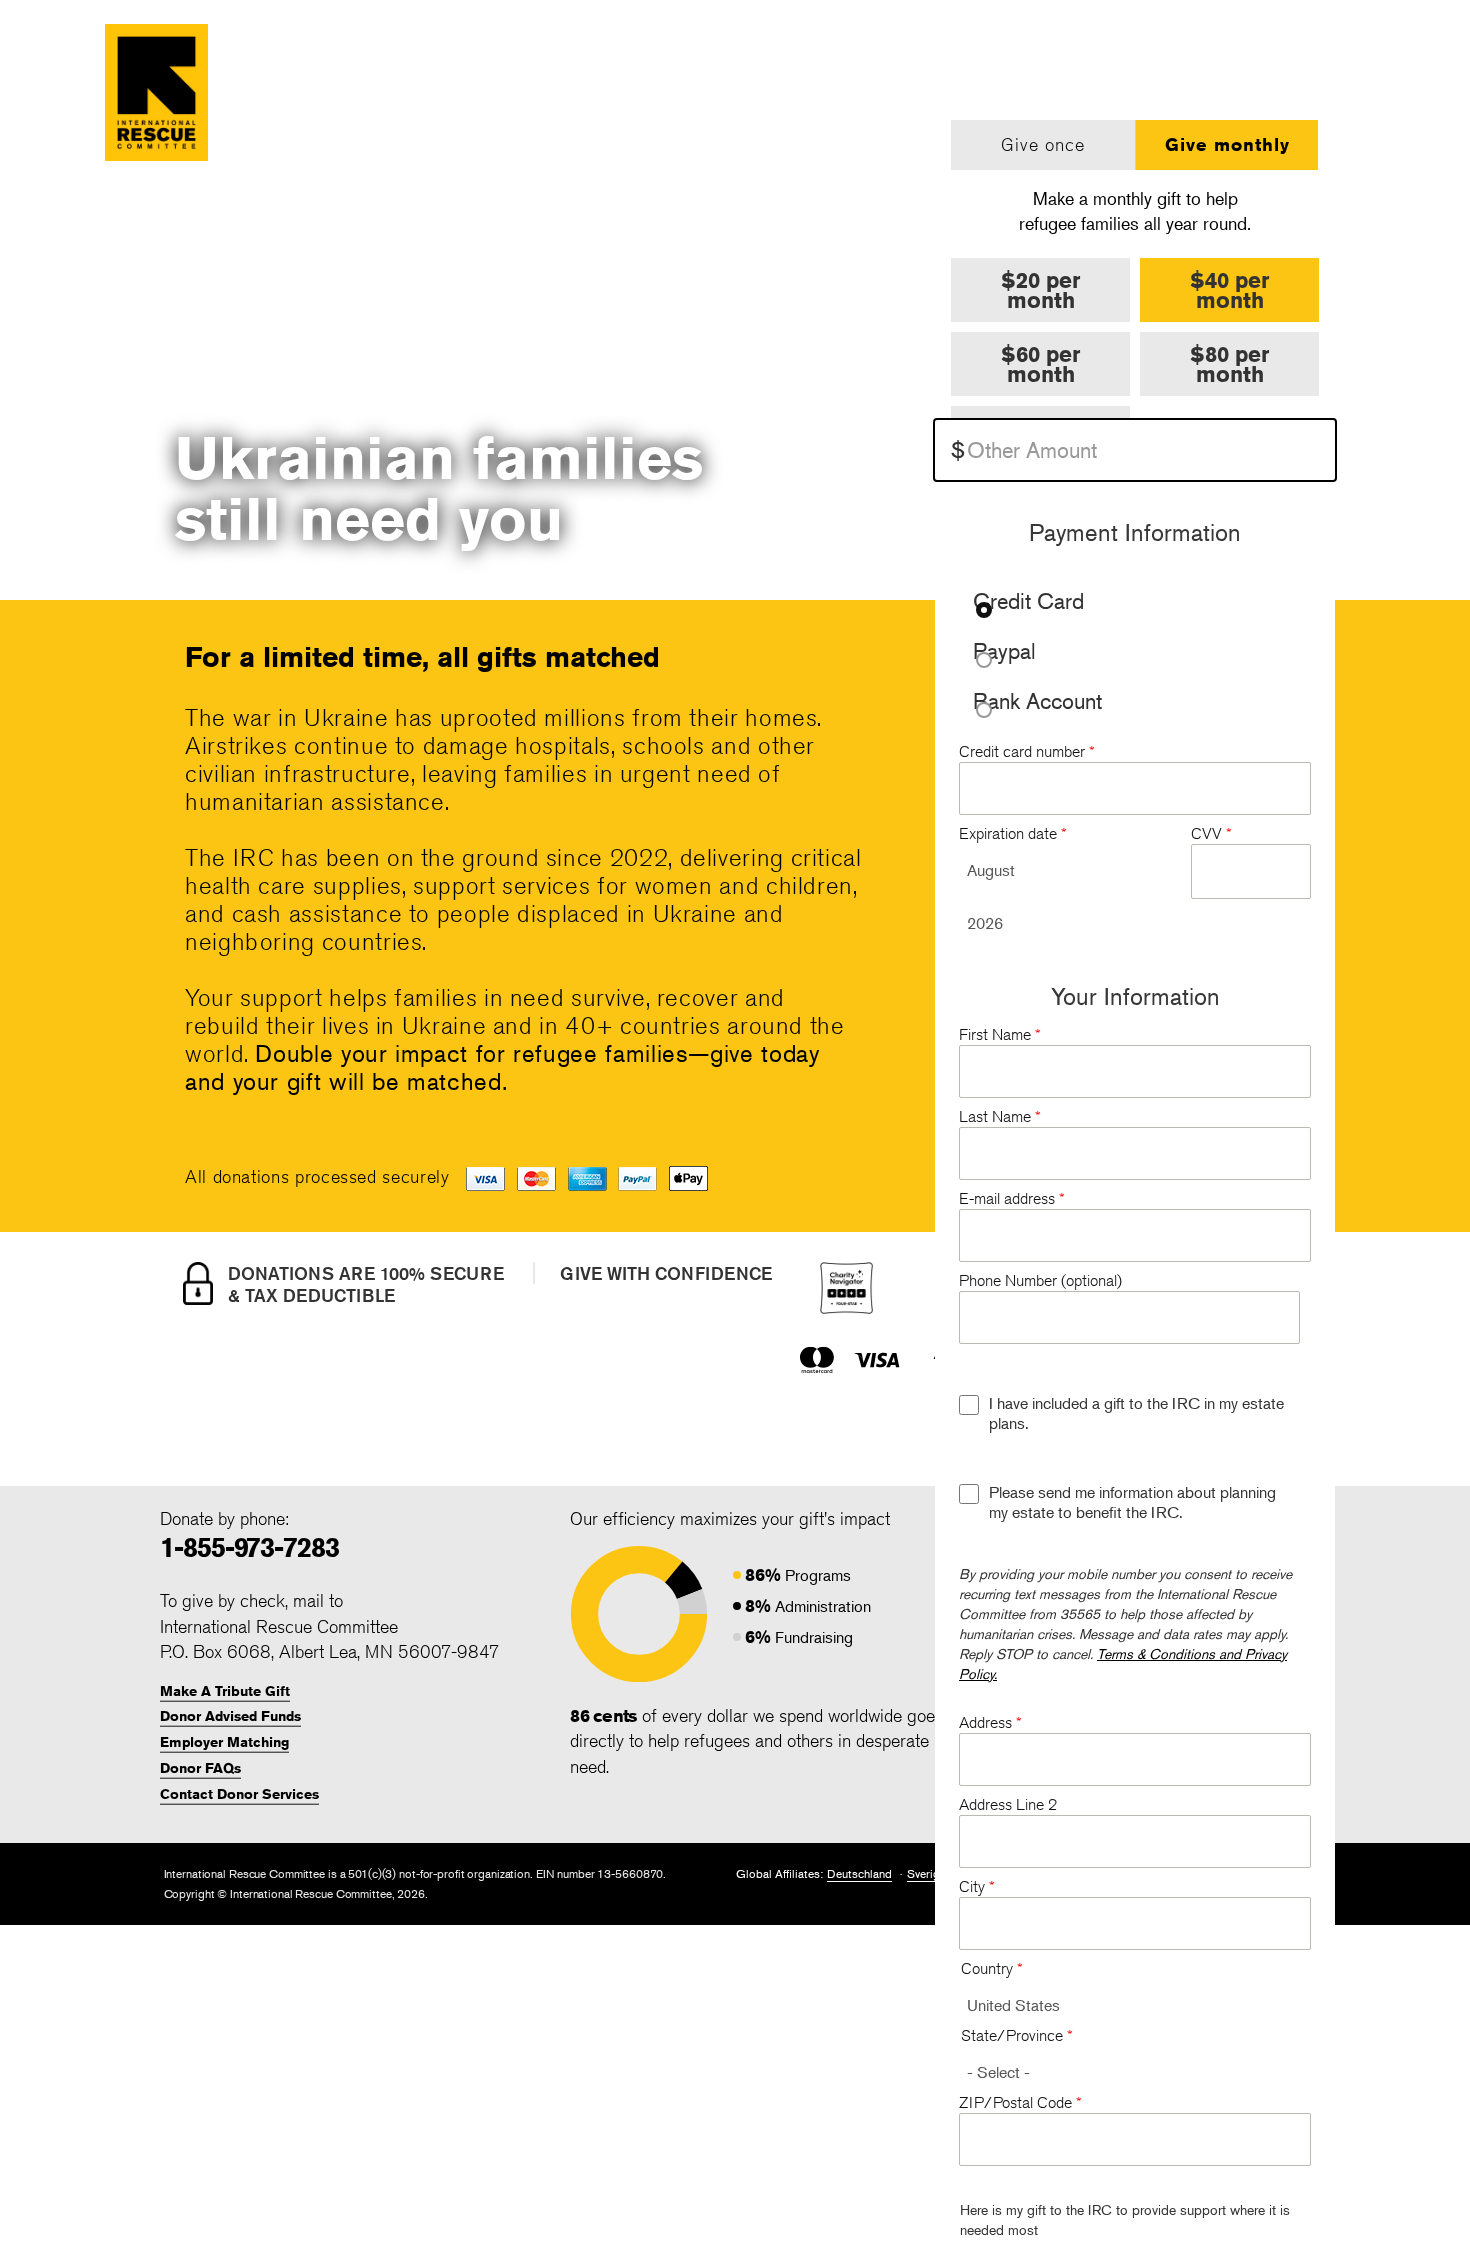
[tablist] (1135, 179)
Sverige (926, 1873)
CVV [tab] (1211, 833)
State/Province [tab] (1017, 2035)
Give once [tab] (1043, 144)
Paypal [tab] (1004, 652)
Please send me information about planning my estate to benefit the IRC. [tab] (1132, 1502)
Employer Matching (224, 1742)
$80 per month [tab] (1229, 364)
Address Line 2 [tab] (1008, 1804)
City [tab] (977, 1886)
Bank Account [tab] (1037, 702)
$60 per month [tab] (1040, 364)
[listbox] (1073, 870)
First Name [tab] (1000, 1034)
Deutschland (859, 1873)
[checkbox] (969, 1405)
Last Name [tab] (1000, 1116)
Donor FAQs (200, 1768)
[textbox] (1135, 450)
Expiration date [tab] (1013, 833)
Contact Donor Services (239, 1794)
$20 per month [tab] (1040, 290)
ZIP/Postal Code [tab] (1020, 2102)
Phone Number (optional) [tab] (1040, 1280)
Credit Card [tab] (1028, 602)
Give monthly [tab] (1227, 144)
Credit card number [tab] (1027, 751)
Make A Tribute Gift (225, 1691)
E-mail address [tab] (1012, 1198)
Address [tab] (990, 1722)
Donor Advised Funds (230, 1716)
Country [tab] (992, 1968)
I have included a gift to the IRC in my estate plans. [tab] (1136, 1413)
